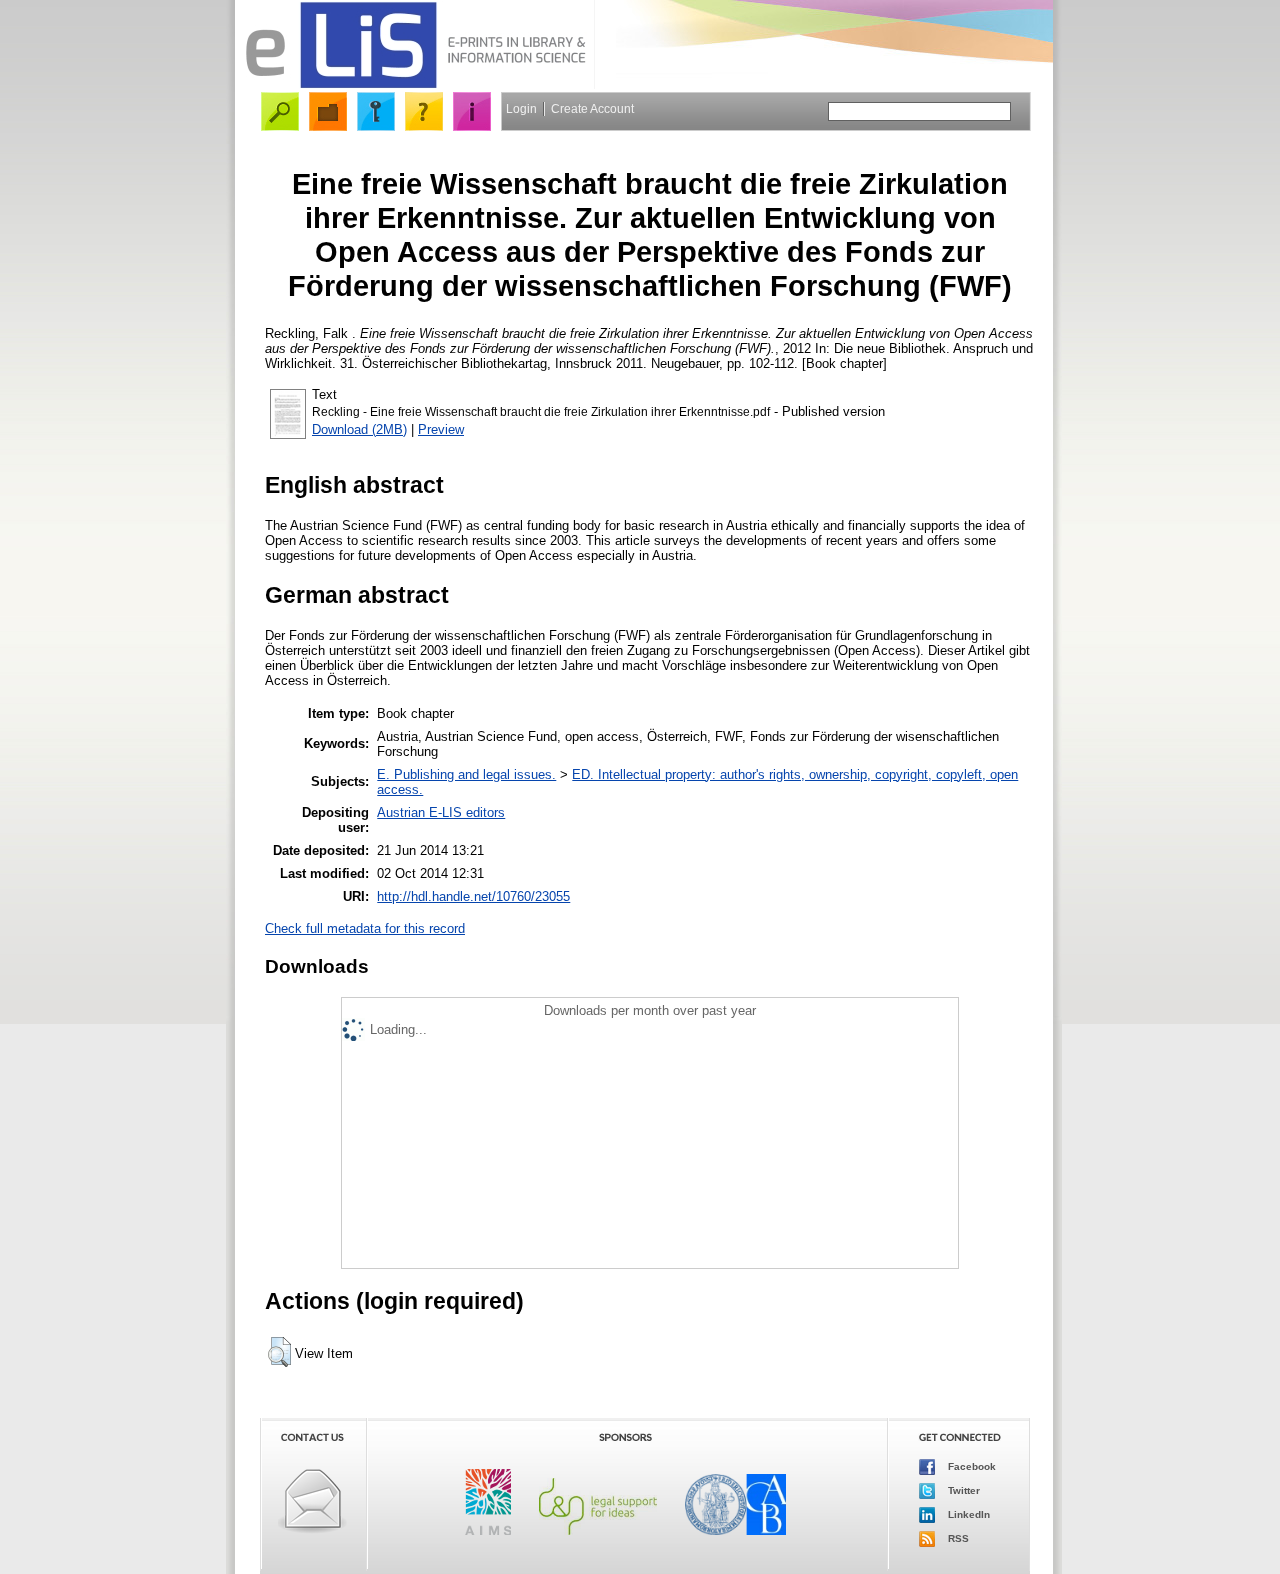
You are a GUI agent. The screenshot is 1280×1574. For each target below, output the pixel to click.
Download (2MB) (359, 429)
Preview (441, 429)
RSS (957, 1538)
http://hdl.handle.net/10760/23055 (473, 896)
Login (521, 109)
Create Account (592, 109)
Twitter (962, 1490)
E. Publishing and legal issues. (466, 774)
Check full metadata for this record (365, 928)
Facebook (970, 1466)
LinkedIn (967, 1514)
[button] (279, 1352)
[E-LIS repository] (415, 84)
